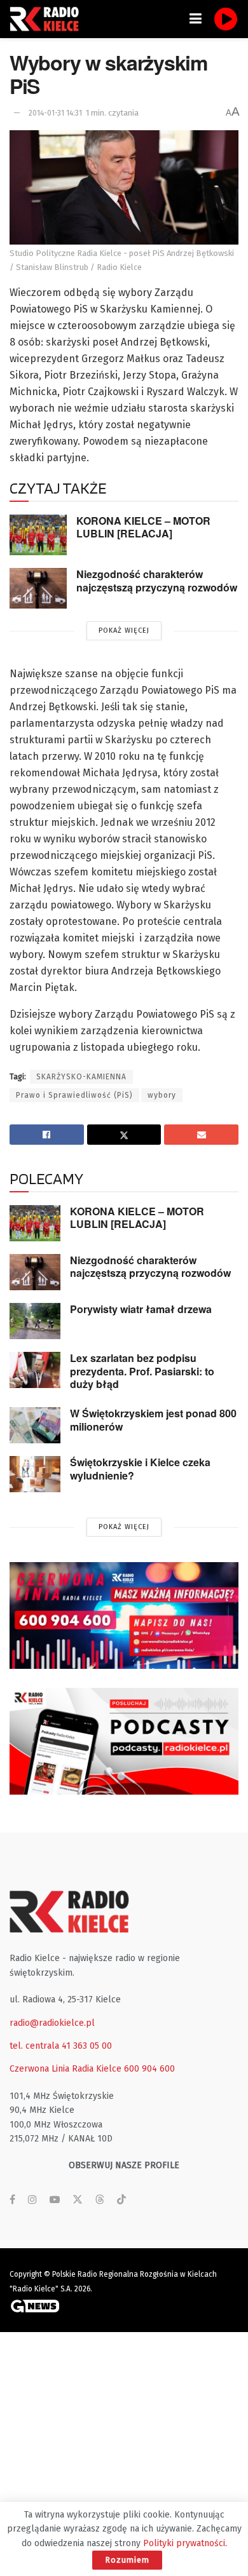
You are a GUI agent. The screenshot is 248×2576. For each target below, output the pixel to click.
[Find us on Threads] (100, 2200)
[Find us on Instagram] (32, 2200)
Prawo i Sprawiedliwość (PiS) (74, 1095)
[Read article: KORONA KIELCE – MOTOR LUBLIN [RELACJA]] (38, 535)
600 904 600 (149, 2069)
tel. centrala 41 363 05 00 (61, 2046)
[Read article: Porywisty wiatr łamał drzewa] (35, 1321)
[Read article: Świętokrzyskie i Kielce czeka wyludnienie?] (35, 1474)
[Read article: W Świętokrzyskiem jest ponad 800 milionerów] (35, 1425)
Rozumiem (127, 2560)
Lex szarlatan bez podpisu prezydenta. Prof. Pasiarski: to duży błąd (142, 1371)
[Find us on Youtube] (55, 2200)
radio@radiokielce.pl (52, 2023)
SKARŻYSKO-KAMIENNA (81, 1077)
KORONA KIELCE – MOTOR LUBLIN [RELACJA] (143, 527)
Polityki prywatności (184, 2543)
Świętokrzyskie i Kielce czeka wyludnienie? (140, 1469)
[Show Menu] (196, 19)
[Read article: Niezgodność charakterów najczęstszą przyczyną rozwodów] (38, 588)
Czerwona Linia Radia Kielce (65, 2069)
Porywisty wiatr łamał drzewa (141, 1309)
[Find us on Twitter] (78, 2200)
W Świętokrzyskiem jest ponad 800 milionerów (153, 1420)
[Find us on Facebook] (12, 2200)
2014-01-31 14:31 (55, 113)
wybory (162, 1095)
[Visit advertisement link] (124, 1615)
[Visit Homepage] (48, 19)
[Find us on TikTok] (121, 2200)
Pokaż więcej (124, 631)
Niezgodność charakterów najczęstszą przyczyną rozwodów (157, 581)
